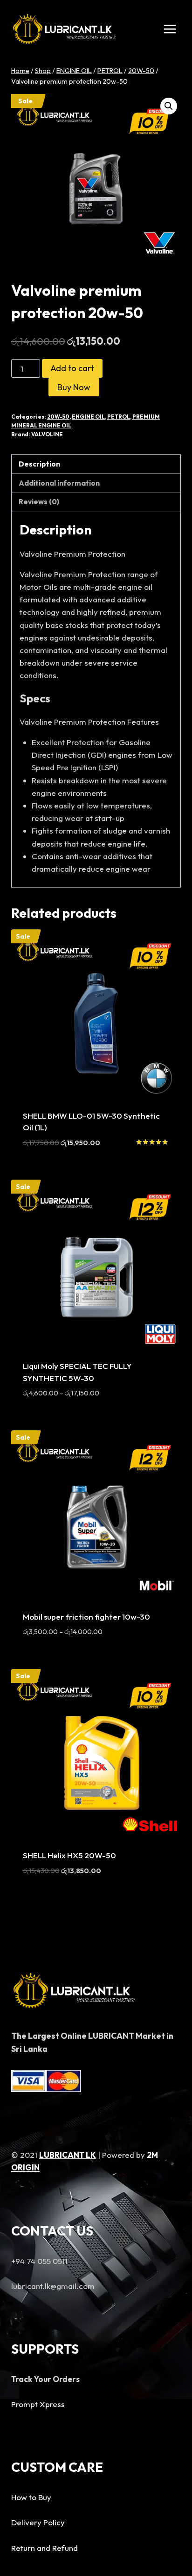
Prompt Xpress (38, 2404)
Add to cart (72, 368)
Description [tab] (39, 464)
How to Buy (31, 2497)
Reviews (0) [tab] (39, 502)
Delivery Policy (38, 2522)
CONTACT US (52, 2231)
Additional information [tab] (59, 483)
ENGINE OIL (88, 417)
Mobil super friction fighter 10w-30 (86, 1617)
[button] (169, 106)
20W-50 (58, 417)
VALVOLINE (47, 434)
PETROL (119, 417)
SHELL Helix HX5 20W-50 (69, 1855)
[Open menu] (170, 29)
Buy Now (74, 387)
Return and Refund (45, 2548)
